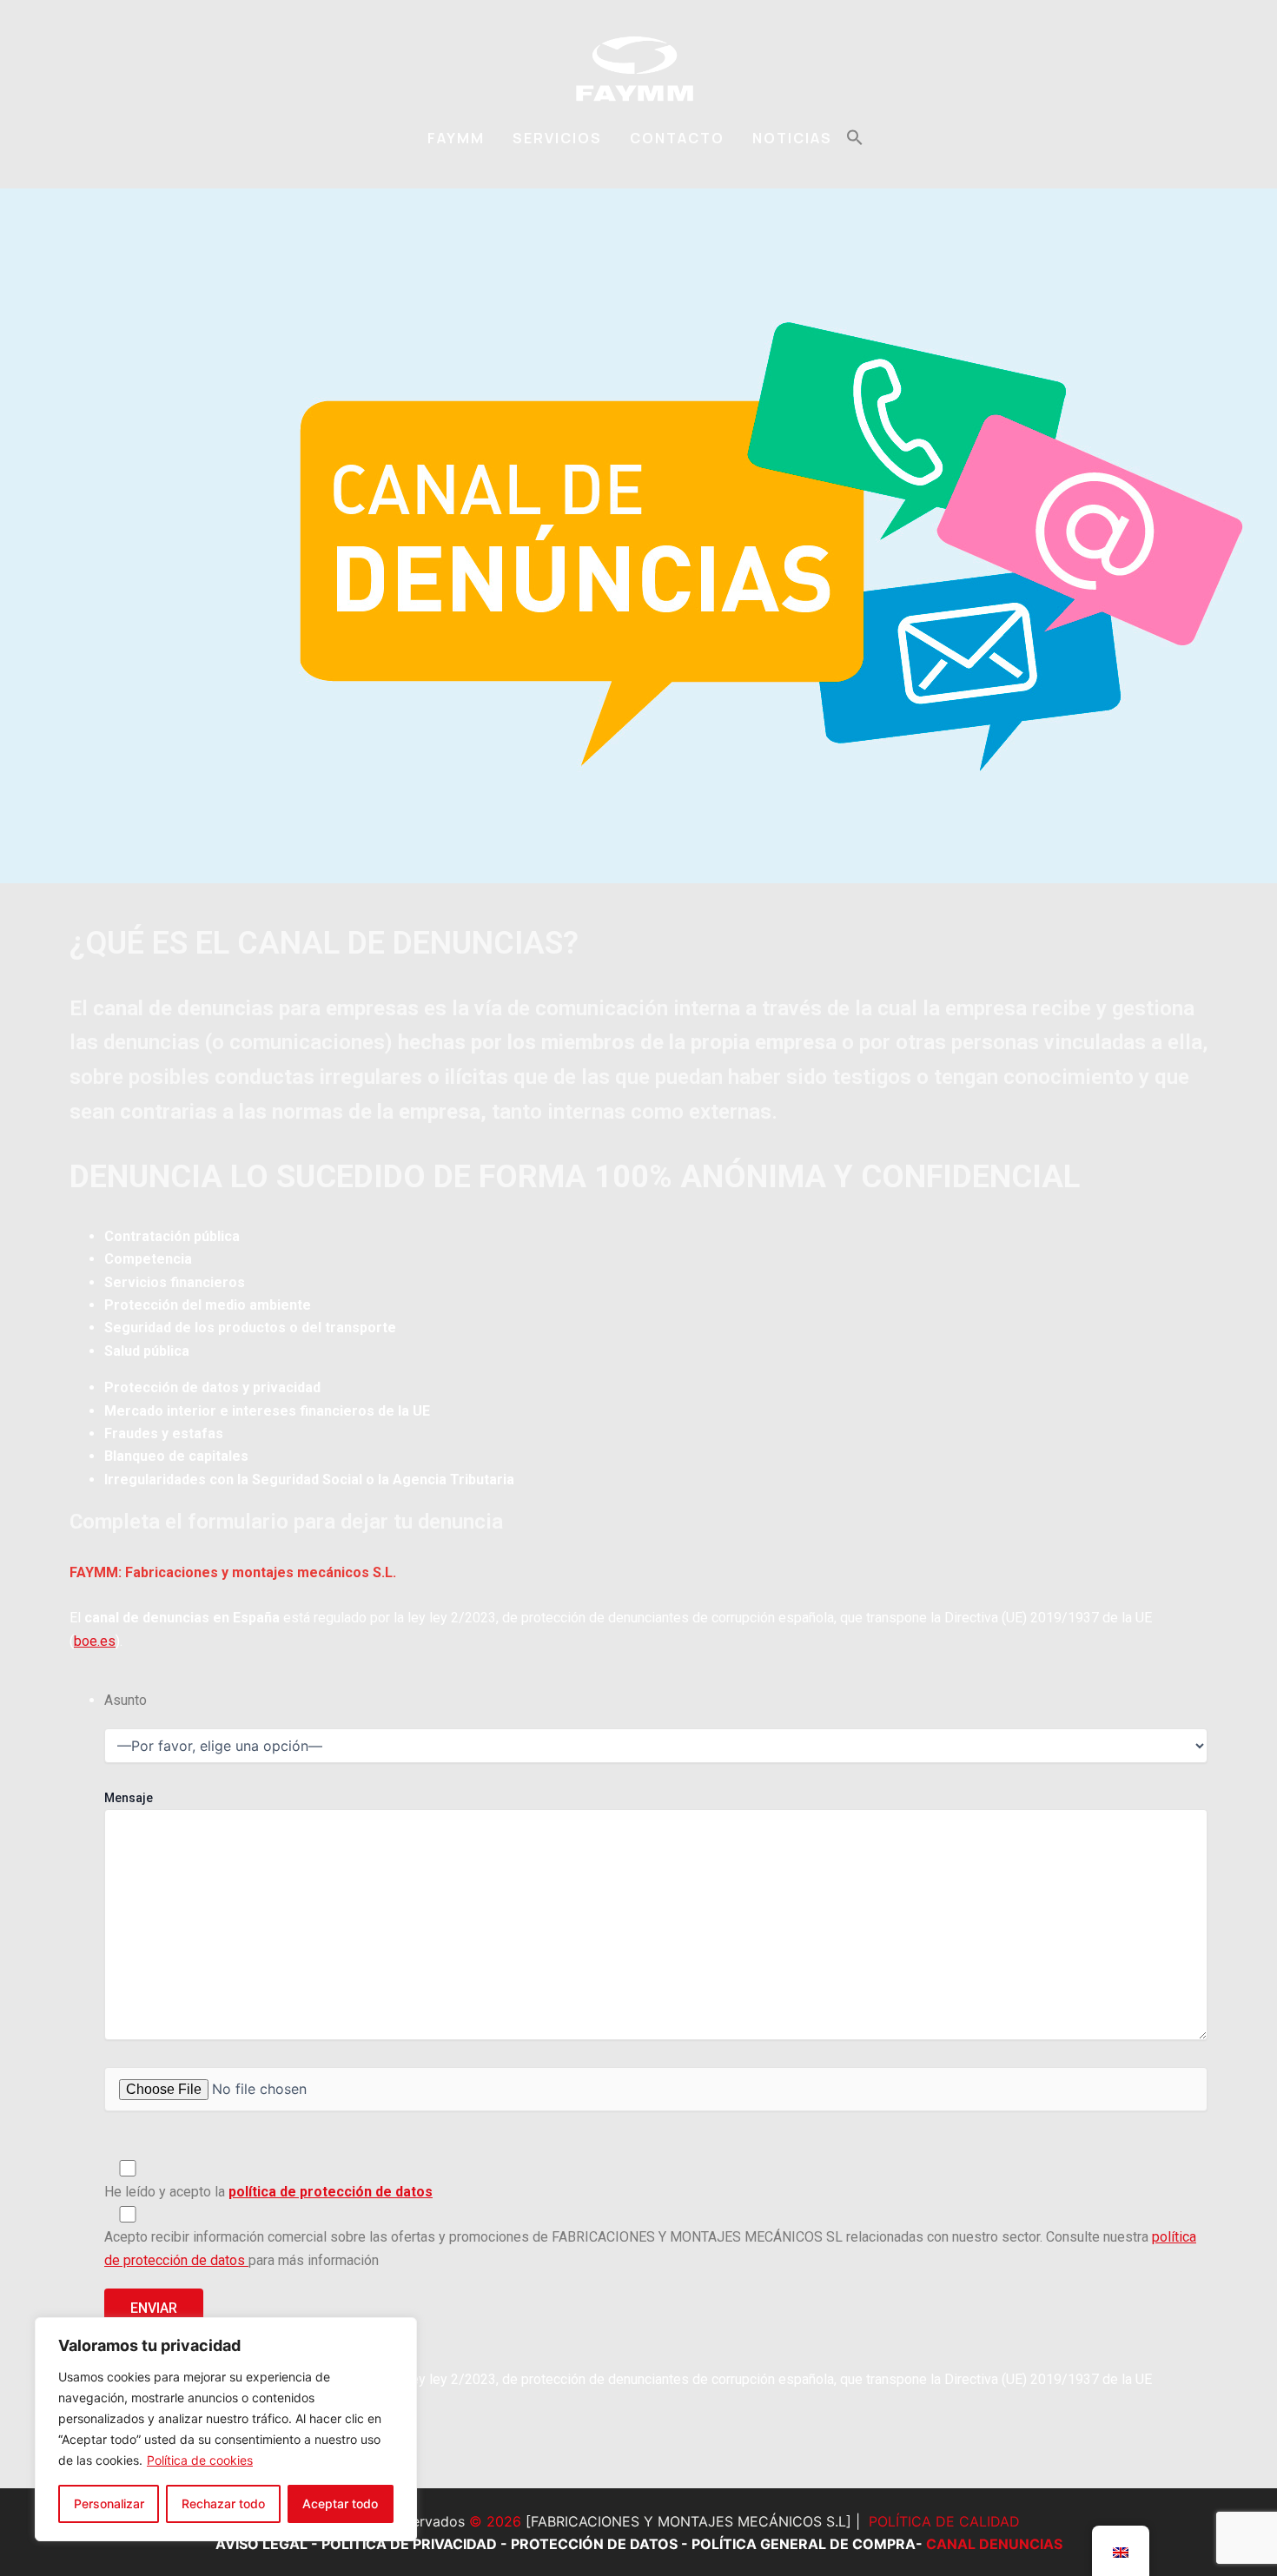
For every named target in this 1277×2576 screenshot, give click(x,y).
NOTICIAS (792, 138)
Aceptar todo (340, 2503)
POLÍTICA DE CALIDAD (944, 2521)
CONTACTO (677, 138)
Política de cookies (200, 2460)
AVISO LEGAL (261, 2544)
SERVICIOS (557, 138)
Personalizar (109, 2503)
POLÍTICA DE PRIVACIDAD (409, 2544)
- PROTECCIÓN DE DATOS (587, 2544)
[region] (226, 2429)
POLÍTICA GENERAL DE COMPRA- (809, 2544)
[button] (855, 138)
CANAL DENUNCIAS (994, 2544)
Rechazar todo (223, 2503)
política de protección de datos (331, 2192)
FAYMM (456, 138)
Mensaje (129, 1798)
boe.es (95, 1641)
